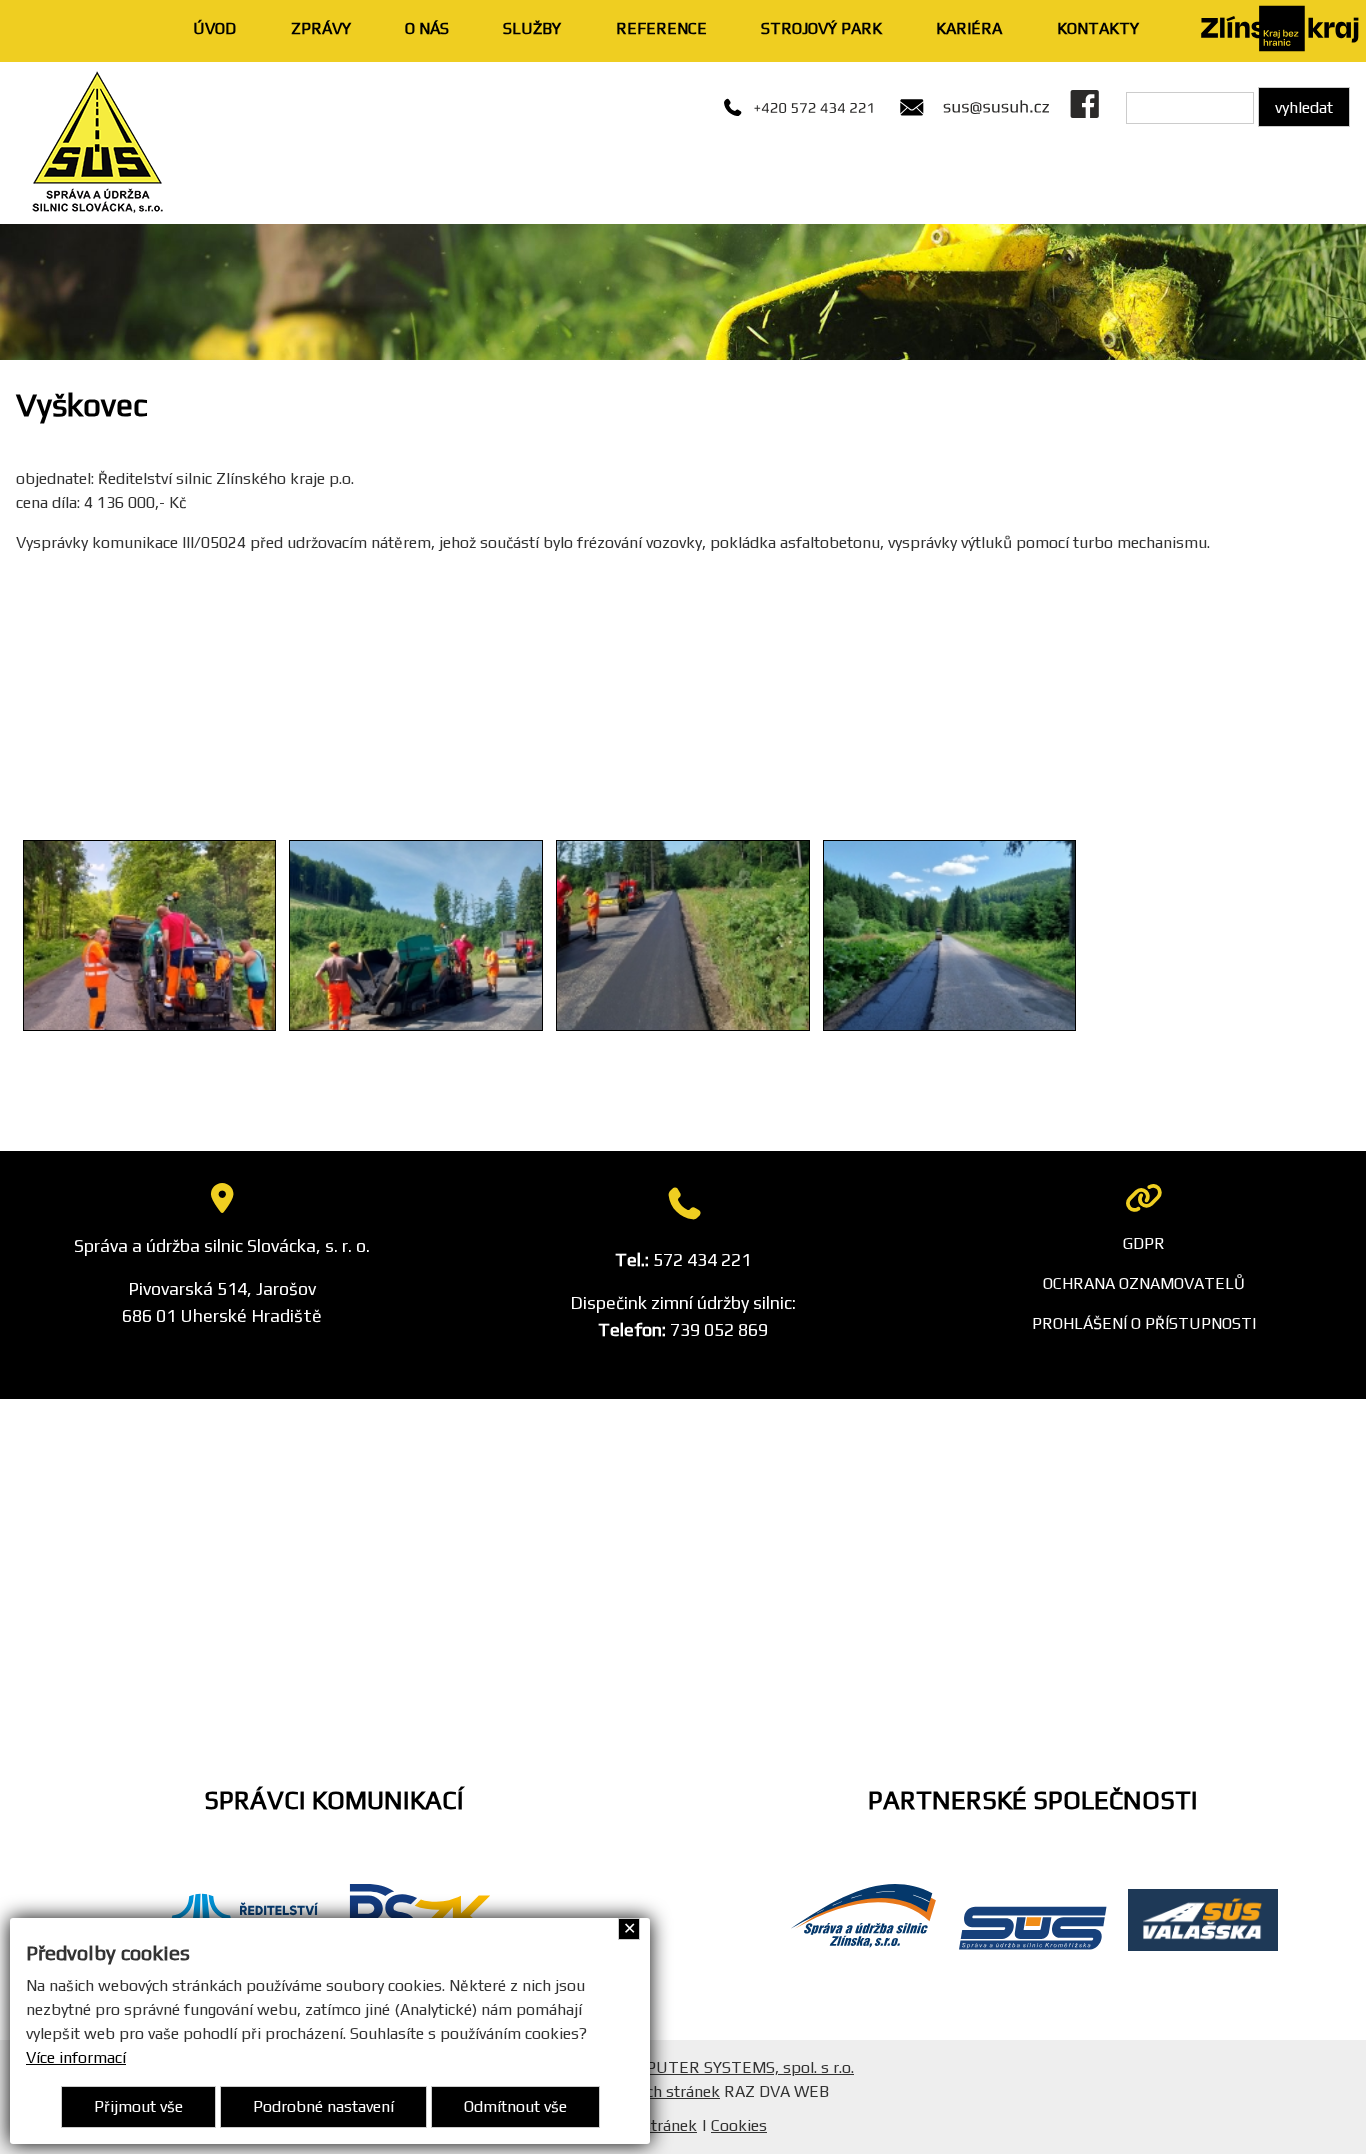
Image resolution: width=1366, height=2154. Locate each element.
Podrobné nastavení (323, 2106)
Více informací (76, 2057)
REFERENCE (661, 28)
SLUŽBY (532, 28)
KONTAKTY (1098, 28)
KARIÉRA (969, 28)
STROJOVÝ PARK (821, 28)
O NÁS (427, 28)
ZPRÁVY (321, 28)
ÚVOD (214, 28)
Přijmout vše (138, 2106)
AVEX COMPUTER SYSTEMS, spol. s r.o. (711, 2067)
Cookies (739, 2125)
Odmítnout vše (515, 2106)
